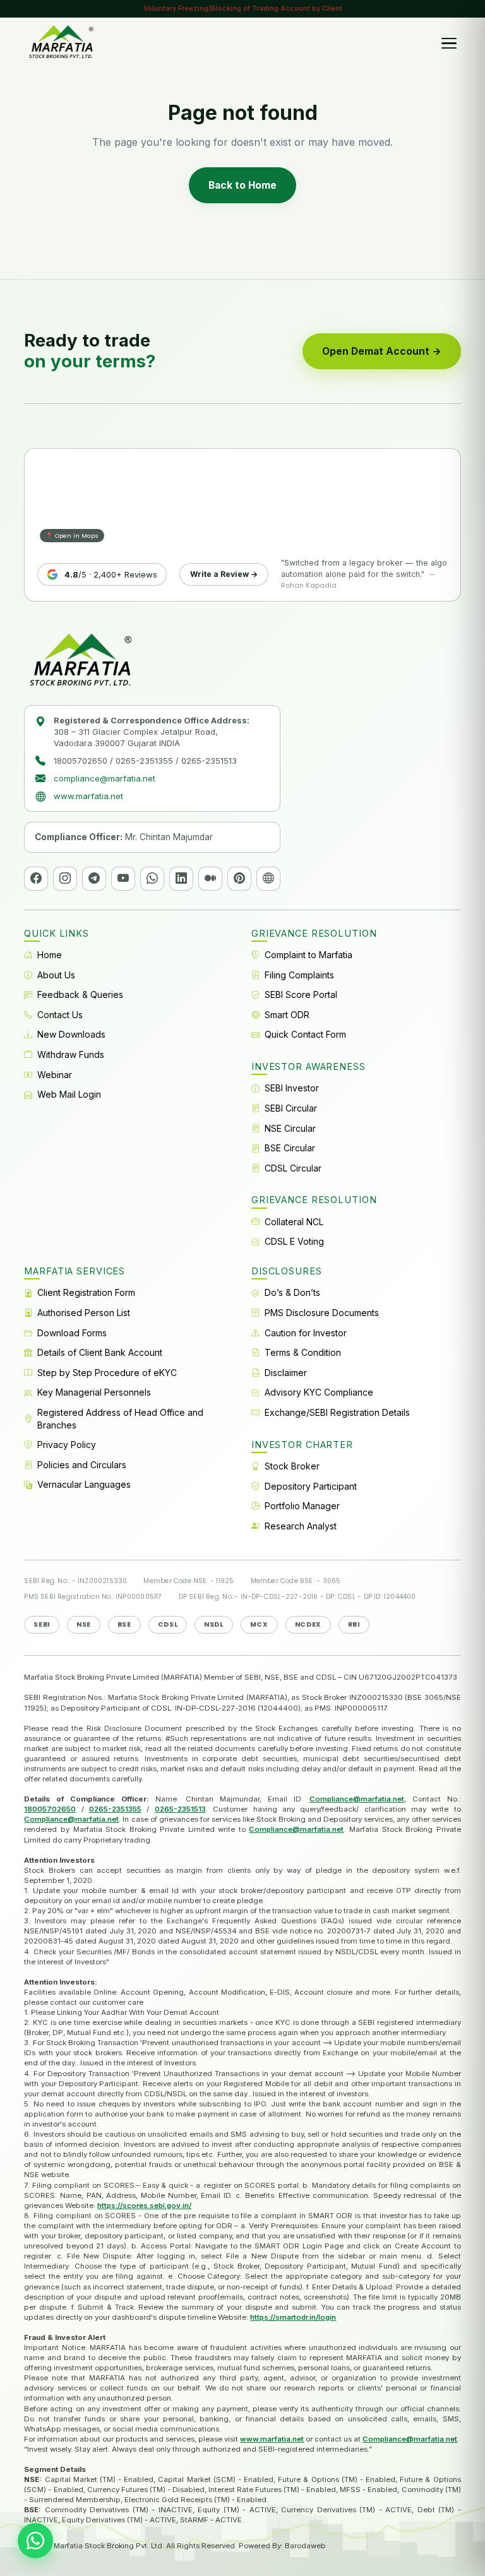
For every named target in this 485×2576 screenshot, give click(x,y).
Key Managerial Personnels (94, 1392)
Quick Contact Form (305, 1034)
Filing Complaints (299, 975)
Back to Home (242, 185)
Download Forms (72, 1333)
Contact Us (60, 1015)
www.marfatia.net (88, 796)
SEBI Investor (292, 1088)
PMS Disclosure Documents (322, 1313)
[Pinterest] (239, 879)
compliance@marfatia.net (105, 778)
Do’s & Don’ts (292, 1292)
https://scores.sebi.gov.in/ (144, 2205)
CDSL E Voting (294, 1241)
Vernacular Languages (84, 1484)
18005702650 (50, 1809)
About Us (56, 975)
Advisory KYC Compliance (319, 1392)
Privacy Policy (67, 1445)
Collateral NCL (294, 1222)
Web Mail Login (69, 1094)
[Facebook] (36, 879)
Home (50, 955)
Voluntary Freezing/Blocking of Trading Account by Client (243, 8)
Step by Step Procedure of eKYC (107, 1373)
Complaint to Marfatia (308, 955)
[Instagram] (65, 879)
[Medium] (210, 879)
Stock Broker (292, 1466)
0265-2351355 (115, 1809)
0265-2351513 (180, 1809)
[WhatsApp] (152, 879)
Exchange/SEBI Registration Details (337, 1412)
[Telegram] (94, 879)
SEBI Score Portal (301, 994)
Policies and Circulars (82, 1465)
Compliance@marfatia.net (357, 1799)
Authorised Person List (84, 1313)
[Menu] (449, 43)
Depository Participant (311, 1486)
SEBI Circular (291, 1108)
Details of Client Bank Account (100, 1352)
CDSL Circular (293, 1168)
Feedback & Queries (80, 994)
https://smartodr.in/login (293, 2317)
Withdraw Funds (71, 1054)
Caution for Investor (306, 1333)
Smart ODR (287, 1015)
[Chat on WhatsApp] (35, 2541)
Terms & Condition (303, 1352)
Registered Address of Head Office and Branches (120, 1419)
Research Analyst (301, 1526)
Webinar (55, 1075)
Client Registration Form (86, 1292)
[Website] (268, 879)
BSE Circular (290, 1148)
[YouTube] (123, 879)
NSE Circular (290, 1128)
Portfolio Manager (302, 1506)
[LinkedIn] (181, 879)
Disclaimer (286, 1373)
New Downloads (71, 1034)
